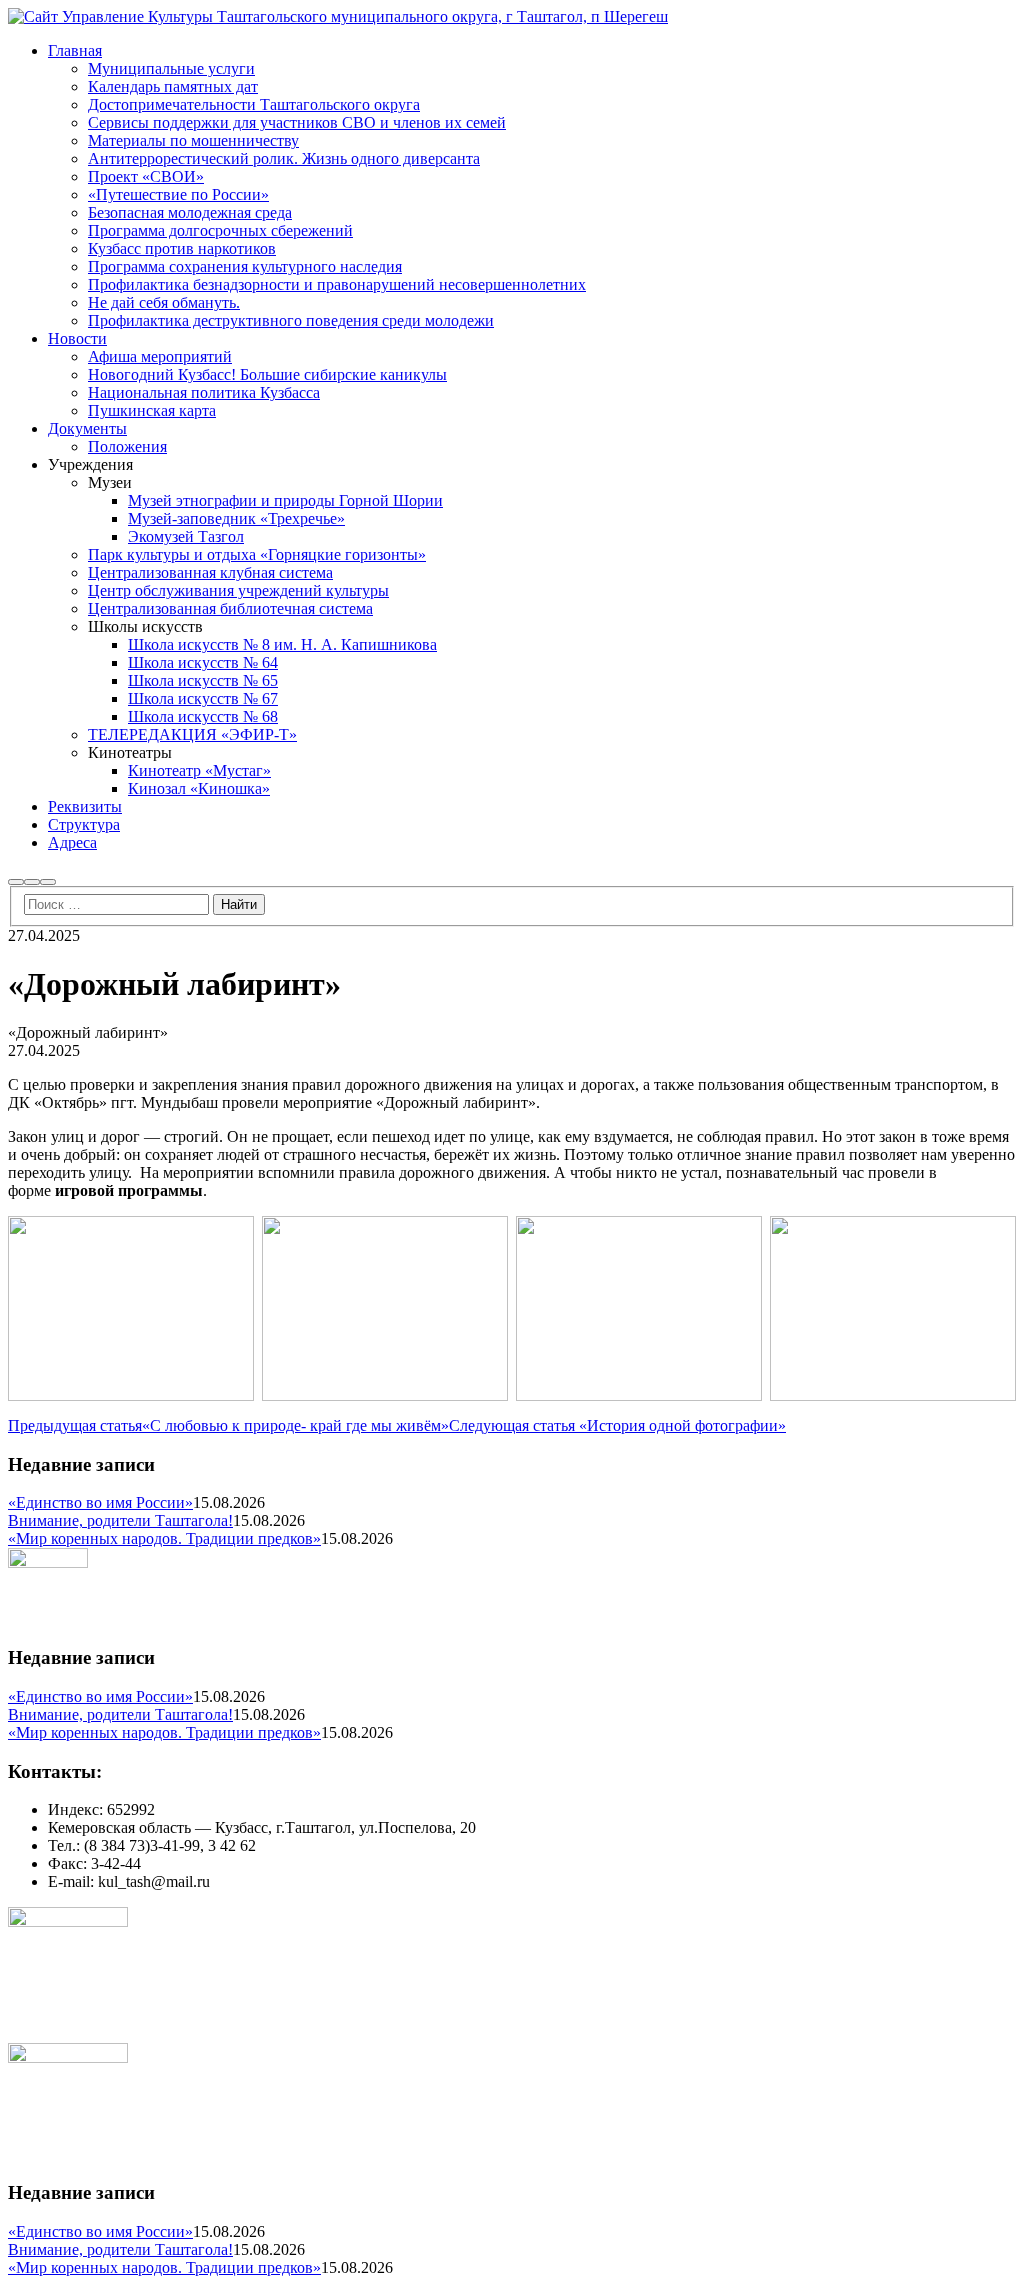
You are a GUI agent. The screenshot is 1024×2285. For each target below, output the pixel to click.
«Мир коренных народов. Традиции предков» (164, 1538)
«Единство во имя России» (100, 1502)
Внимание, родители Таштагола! (120, 1520)
